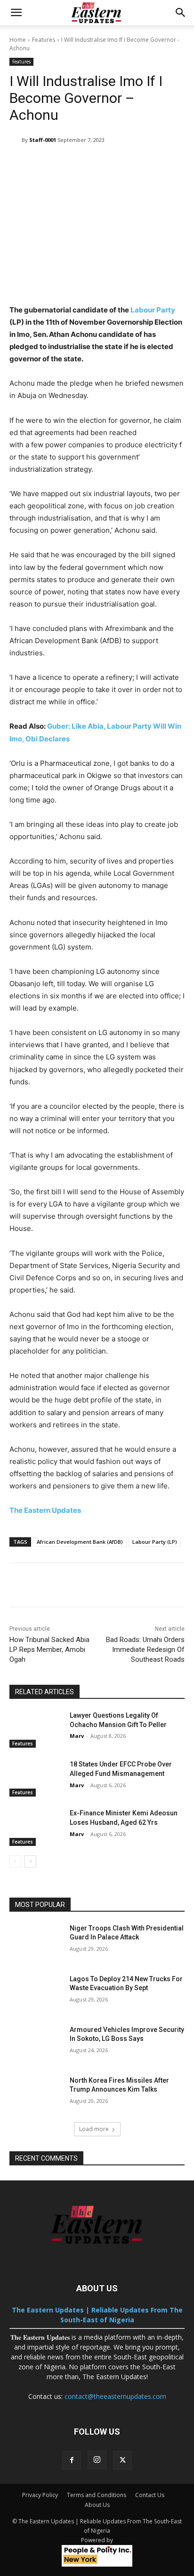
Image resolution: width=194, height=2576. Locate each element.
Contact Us (150, 2495)
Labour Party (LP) (155, 1542)
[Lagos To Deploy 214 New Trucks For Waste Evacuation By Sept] (36, 1993)
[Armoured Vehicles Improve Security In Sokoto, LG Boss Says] (36, 2044)
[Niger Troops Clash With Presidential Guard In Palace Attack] (36, 1942)
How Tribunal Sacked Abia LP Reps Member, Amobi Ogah (49, 1650)
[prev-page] (15, 1861)
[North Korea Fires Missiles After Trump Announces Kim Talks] (36, 2094)
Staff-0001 (43, 140)
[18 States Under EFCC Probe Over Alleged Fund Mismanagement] (36, 1778)
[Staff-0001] (16, 140)
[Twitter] (122, 2460)
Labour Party (153, 310)
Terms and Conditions (97, 2495)
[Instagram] (97, 2460)
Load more (94, 2129)
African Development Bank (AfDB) (80, 1542)
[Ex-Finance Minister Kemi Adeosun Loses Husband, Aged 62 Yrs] (36, 1827)
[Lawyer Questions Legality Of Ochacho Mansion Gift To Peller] (36, 1729)
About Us (97, 2505)
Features (44, 40)
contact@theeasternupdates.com (115, 2396)
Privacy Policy (40, 2495)
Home (18, 40)
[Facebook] (72, 2460)
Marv (77, 1736)
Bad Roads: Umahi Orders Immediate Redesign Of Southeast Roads (145, 1650)
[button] (16, 13)
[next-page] (30, 1861)
